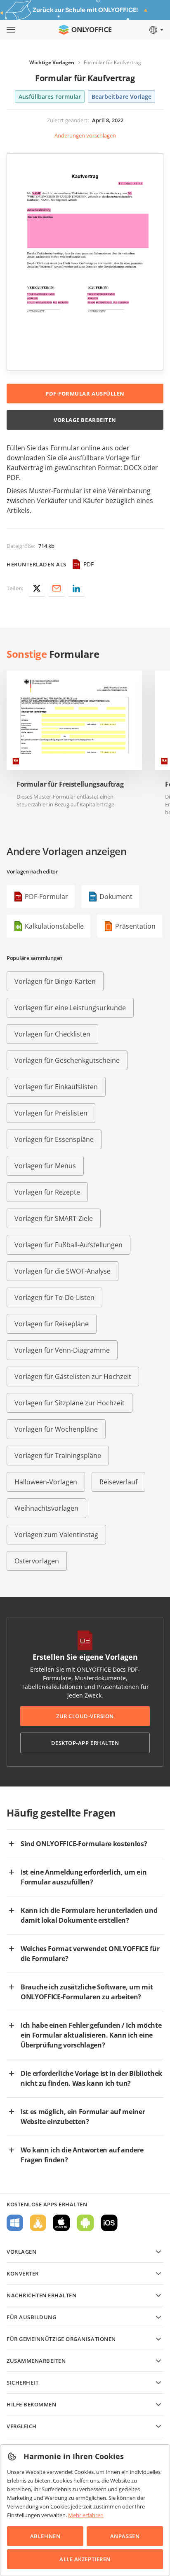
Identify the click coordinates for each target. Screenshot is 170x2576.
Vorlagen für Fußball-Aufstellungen (68, 1245)
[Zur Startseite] (85, 30)
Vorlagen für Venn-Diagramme (62, 1350)
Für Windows (15, 2223)
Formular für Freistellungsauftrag (70, 784)
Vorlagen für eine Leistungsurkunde (70, 1008)
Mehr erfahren (86, 2515)
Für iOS (109, 2223)
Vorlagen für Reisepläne (52, 1324)
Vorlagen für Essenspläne (54, 1139)
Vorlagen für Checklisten (52, 1034)
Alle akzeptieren (85, 2559)
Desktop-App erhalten (85, 1743)
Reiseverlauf (118, 1482)
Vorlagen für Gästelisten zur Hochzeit (73, 1377)
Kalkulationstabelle (54, 926)
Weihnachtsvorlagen (46, 1508)
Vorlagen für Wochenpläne (56, 1429)
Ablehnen (45, 2536)
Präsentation (135, 926)
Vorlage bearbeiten (85, 420)
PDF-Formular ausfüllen (85, 394)
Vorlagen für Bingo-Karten (55, 981)
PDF (89, 564)
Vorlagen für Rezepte (47, 1192)
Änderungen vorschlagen (85, 135)
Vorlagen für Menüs (45, 1166)
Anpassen (125, 2536)
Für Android (85, 2223)
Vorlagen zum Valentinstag (56, 1535)
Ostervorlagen (37, 1561)
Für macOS (61, 2223)
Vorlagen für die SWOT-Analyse (63, 1271)
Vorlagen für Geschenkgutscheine (67, 1060)
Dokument (116, 897)
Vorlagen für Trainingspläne (58, 1456)
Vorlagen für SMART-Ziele (54, 1218)
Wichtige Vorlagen (52, 62)
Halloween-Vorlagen (46, 1482)
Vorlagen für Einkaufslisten (56, 1087)
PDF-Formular (46, 897)
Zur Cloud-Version (85, 1716)
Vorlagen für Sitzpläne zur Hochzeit (70, 1403)
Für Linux (38, 2223)
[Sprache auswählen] (156, 30)
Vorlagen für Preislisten (51, 1113)
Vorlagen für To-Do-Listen (54, 1297)
